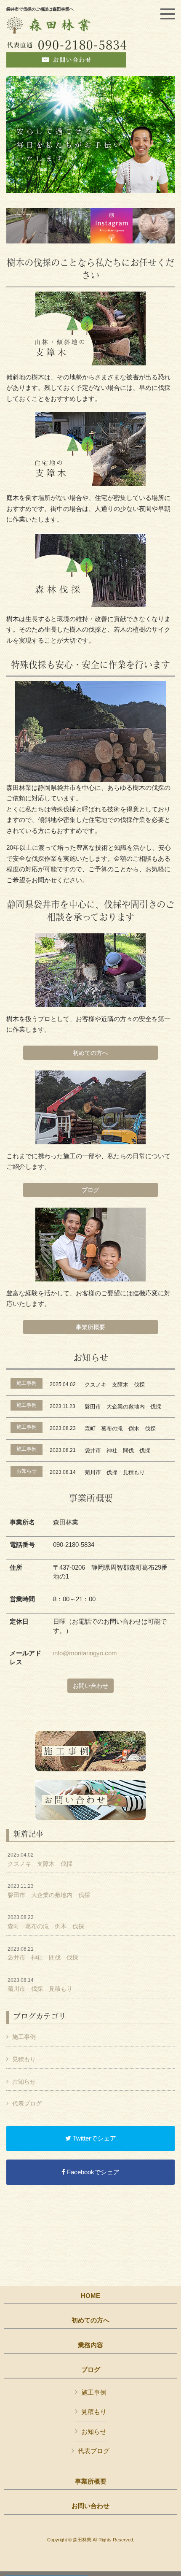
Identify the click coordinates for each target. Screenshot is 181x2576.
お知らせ (24, 2081)
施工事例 (24, 2037)
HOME (90, 2296)
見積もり (24, 2059)
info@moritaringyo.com (85, 1653)
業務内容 (90, 2345)
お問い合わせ (90, 1686)
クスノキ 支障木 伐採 (40, 1860)
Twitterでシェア (94, 2138)
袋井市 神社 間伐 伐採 (43, 1954)
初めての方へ (90, 1053)
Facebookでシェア (92, 2172)
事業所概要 (90, 1327)
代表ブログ (27, 2103)
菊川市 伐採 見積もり (40, 1985)
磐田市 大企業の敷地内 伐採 (49, 1891)
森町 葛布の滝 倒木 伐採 (46, 1922)
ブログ (90, 1190)
